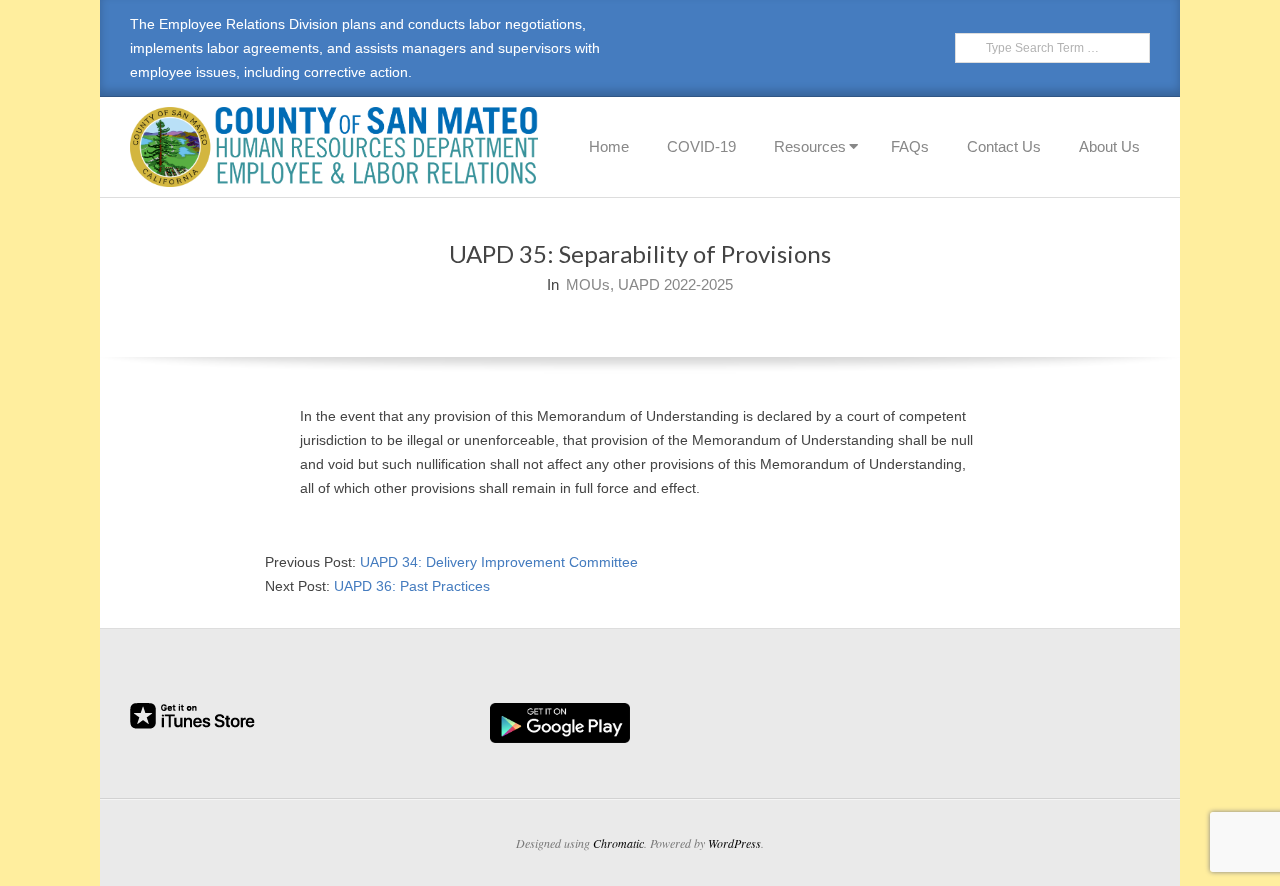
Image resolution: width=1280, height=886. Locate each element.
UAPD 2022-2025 (675, 284)
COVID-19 (701, 146)
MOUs (588, 284)
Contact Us (1004, 146)
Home (609, 146)
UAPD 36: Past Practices (412, 586)
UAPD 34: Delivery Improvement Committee (499, 562)
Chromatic (618, 843)
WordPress (734, 843)
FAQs (910, 146)
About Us (1109, 146)
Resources (810, 146)
